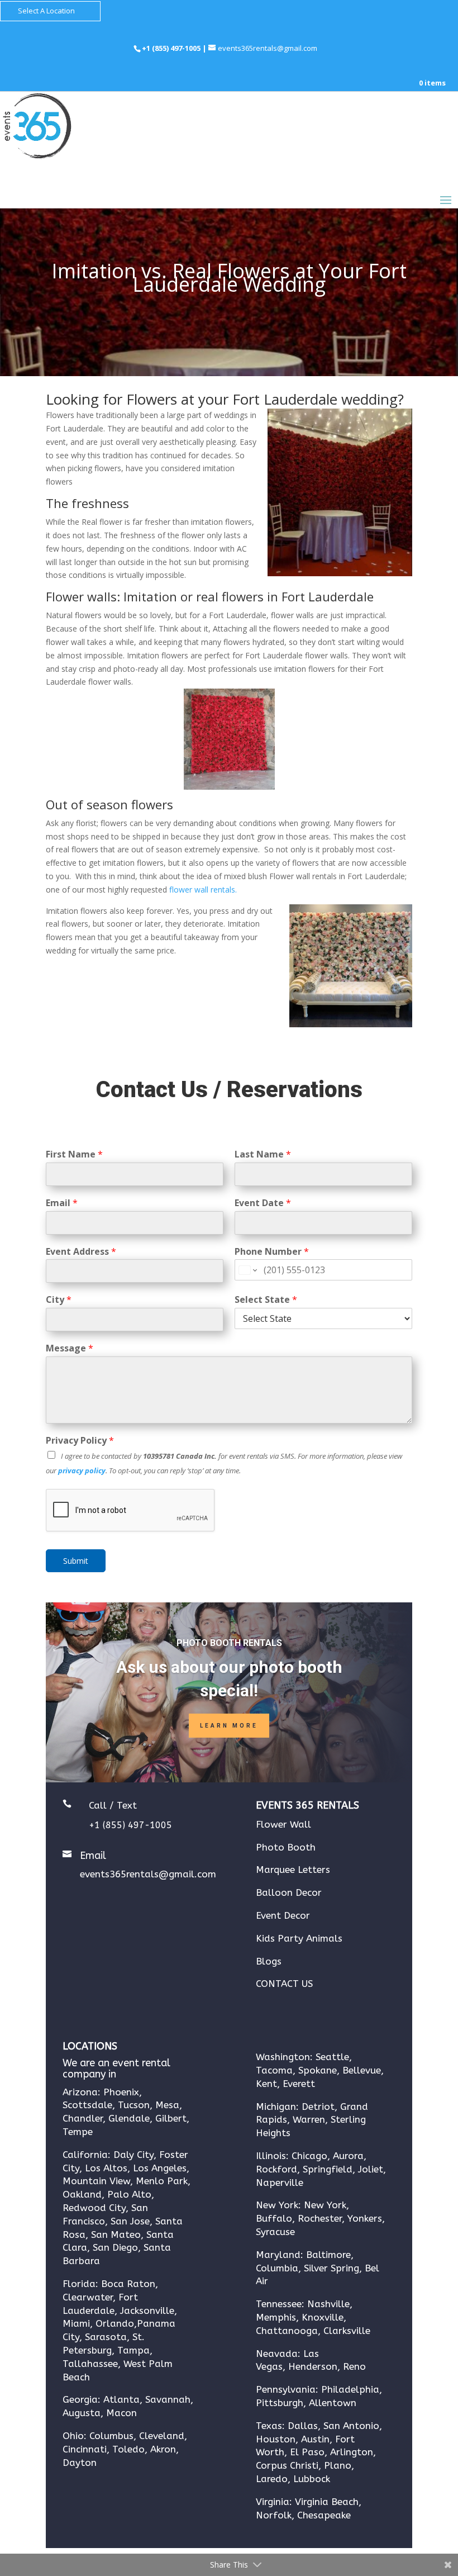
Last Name (263, 1154)
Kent (266, 2084)
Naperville (280, 2183)
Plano (338, 2465)
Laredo (272, 2479)
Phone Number (272, 1252)
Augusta (82, 2413)
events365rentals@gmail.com (148, 1874)
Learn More (229, 1726)
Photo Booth (286, 1847)
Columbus (111, 2436)
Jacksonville (147, 2311)
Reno (354, 2366)
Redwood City (94, 2208)
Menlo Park (162, 2181)
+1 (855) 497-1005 (172, 48)
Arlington (352, 2452)
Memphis (276, 2317)
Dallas (303, 2426)
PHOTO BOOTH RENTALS (229, 1643)
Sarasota (106, 2337)
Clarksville (347, 2331)
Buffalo (274, 2218)
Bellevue (362, 2070)
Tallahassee (90, 2364)
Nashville (328, 2304)
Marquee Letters (293, 1870)
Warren (309, 2119)
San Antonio (351, 2426)
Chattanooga (287, 2331)
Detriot (318, 2107)
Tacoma (274, 2070)
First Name (74, 1154)
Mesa (167, 2105)
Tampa (133, 2350)
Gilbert (171, 2118)
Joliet (371, 2169)
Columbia (277, 2268)
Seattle (332, 2057)
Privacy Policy (80, 1441)
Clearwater (88, 2297)
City (59, 1300)
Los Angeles (160, 2168)
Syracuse (275, 2232)
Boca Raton (128, 2284)
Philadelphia (350, 2389)
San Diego (115, 2247)
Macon (121, 2413)
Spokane (318, 2070)
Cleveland (162, 2436)
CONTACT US (284, 1984)
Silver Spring (331, 2268)
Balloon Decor (289, 1892)
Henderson (313, 2366)
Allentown (333, 2403)
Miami (76, 2323)
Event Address (81, 1252)
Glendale (129, 2118)
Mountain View (96, 2181)
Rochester (320, 2218)
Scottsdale (87, 2105)
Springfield (328, 2169)
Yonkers (365, 2218)
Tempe (78, 2132)
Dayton (80, 2463)
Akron (163, 2449)
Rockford (276, 2169)
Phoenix (121, 2092)
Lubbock (312, 2479)
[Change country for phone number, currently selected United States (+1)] (247, 1270)
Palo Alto (129, 2194)
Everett (299, 2084)
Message (70, 1348)
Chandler (83, 2118)
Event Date (263, 1203)
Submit (76, 1561)
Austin (315, 2439)
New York (325, 2205)
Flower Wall (283, 1824)
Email (62, 1203)
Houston (276, 2439)
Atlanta (121, 2399)
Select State (266, 1300)
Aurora (347, 2156)
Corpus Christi (287, 2465)
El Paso (307, 2452)
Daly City (133, 2155)
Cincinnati (85, 2449)
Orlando (115, 2323)
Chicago (309, 2156)
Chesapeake (324, 2515)
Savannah (168, 2399)
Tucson (134, 2105)
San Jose (130, 2221)
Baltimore (328, 2255)
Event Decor (283, 1915)
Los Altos (106, 2168)
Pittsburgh (280, 2403)
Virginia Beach (327, 2502)
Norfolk (274, 2515)
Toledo (128, 2449)
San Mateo (115, 2235)
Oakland (82, 2194)
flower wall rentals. (203, 889)
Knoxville (323, 2317)
